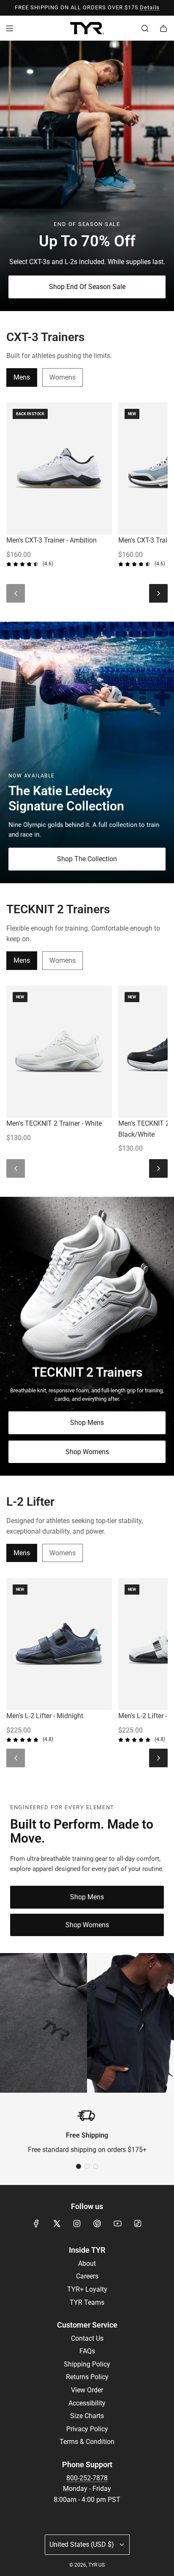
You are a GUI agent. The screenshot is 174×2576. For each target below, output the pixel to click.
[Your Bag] (163, 28)
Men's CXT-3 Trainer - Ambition (52, 540)
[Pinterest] (97, 2223)
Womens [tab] (63, 377)
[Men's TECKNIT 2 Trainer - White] (59, 1052)
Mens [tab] (22, 377)
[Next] (158, 593)
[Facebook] (36, 2223)
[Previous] (16, 593)
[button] (79, 2166)
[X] (57, 2223)
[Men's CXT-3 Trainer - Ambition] (59, 468)
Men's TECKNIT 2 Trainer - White (54, 1123)
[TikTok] (138, 2223)
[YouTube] (117, 2223)
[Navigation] (9, 28)
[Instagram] (77, 2223)
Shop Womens (87, 1451)
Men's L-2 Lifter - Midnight (45, 1716)
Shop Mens (87, 1423)
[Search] (145, 28)
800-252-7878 (87, 2478)
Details (150, 7)
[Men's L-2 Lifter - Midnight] (59, 1644)
